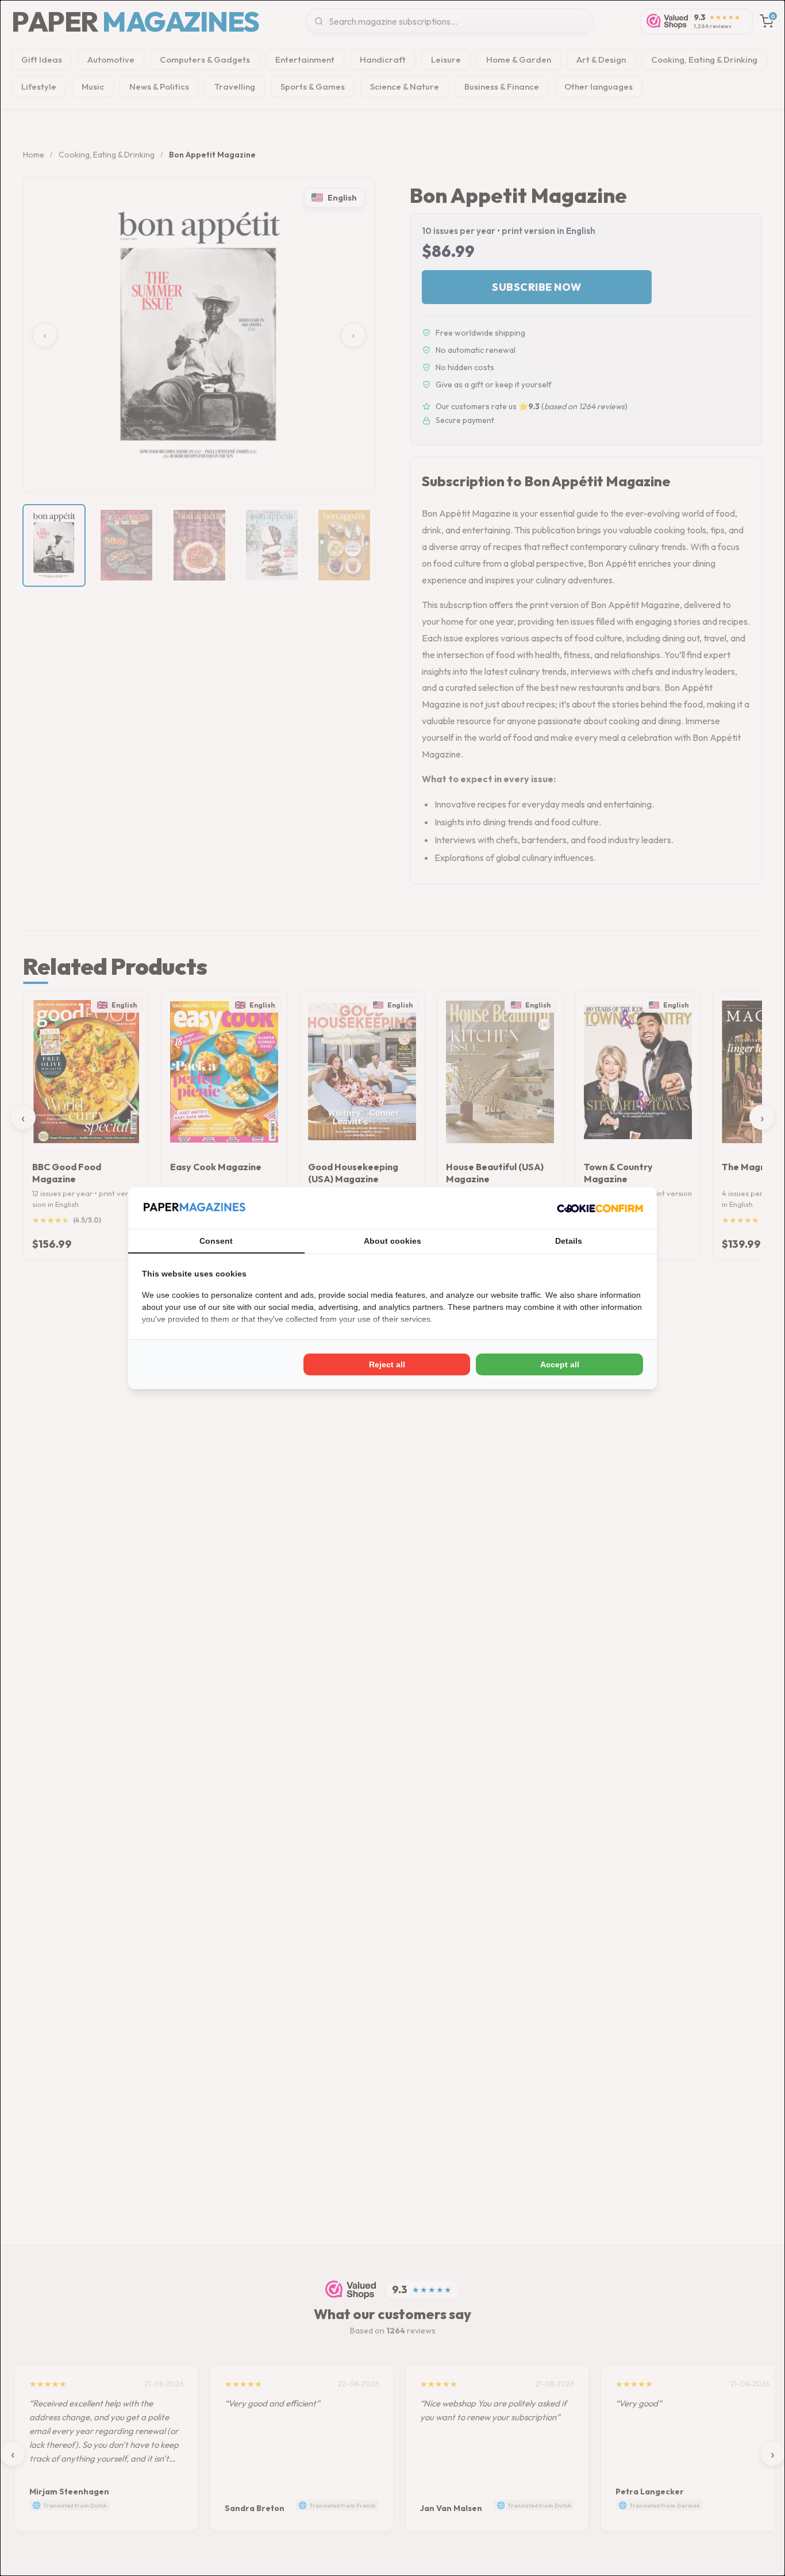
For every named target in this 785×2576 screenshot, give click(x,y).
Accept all (560, 1364)
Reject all (387, 1364)
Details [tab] (569, 1241)
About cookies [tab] (392, 1241)
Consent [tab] (216, 1241)
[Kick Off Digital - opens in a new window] (600, 1208)
